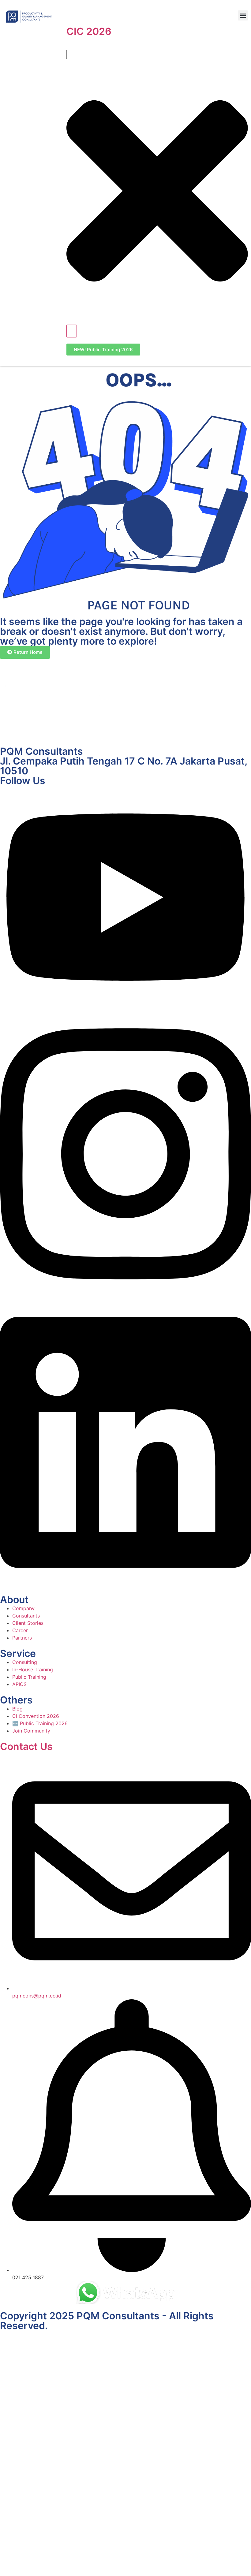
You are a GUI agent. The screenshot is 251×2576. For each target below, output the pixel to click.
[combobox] (106, 54)
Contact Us (26, 1746)
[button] (243, 15)
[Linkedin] (125, 1584)
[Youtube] (125, 1007)
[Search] (72, 331)
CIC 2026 (89, 31)
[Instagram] (125, 1295)
